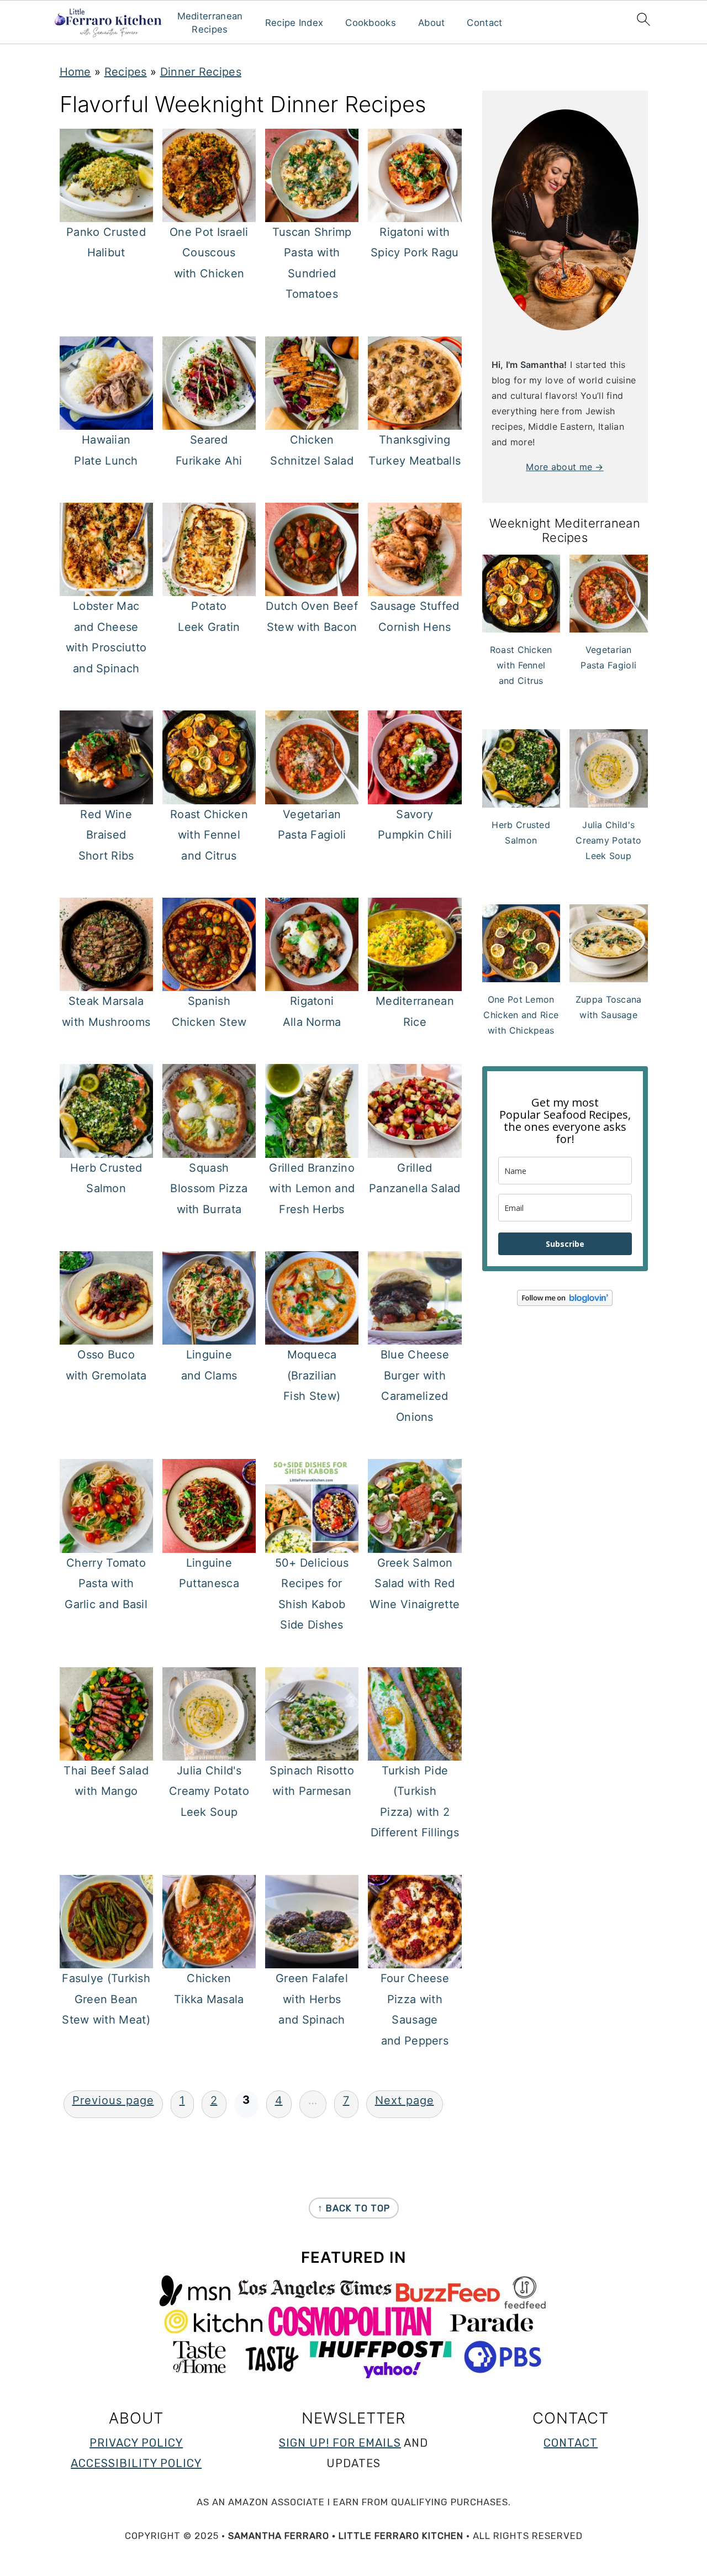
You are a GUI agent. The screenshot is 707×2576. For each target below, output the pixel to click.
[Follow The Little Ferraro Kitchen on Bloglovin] (565, 1303)
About (432, 23)
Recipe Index (294, 23)
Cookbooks (371, 23)
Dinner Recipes (201, 72)
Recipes (126, 72)
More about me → (565, 467)
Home (75, 72)
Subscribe (565, 1244)
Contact (484, 23)
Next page (405, 2100)
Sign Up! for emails (340, 2443)
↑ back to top (354, 2208)
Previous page (113, 2100)
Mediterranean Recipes (210, 23)
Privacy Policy (136, 2443)
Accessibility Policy (136, 2463)
